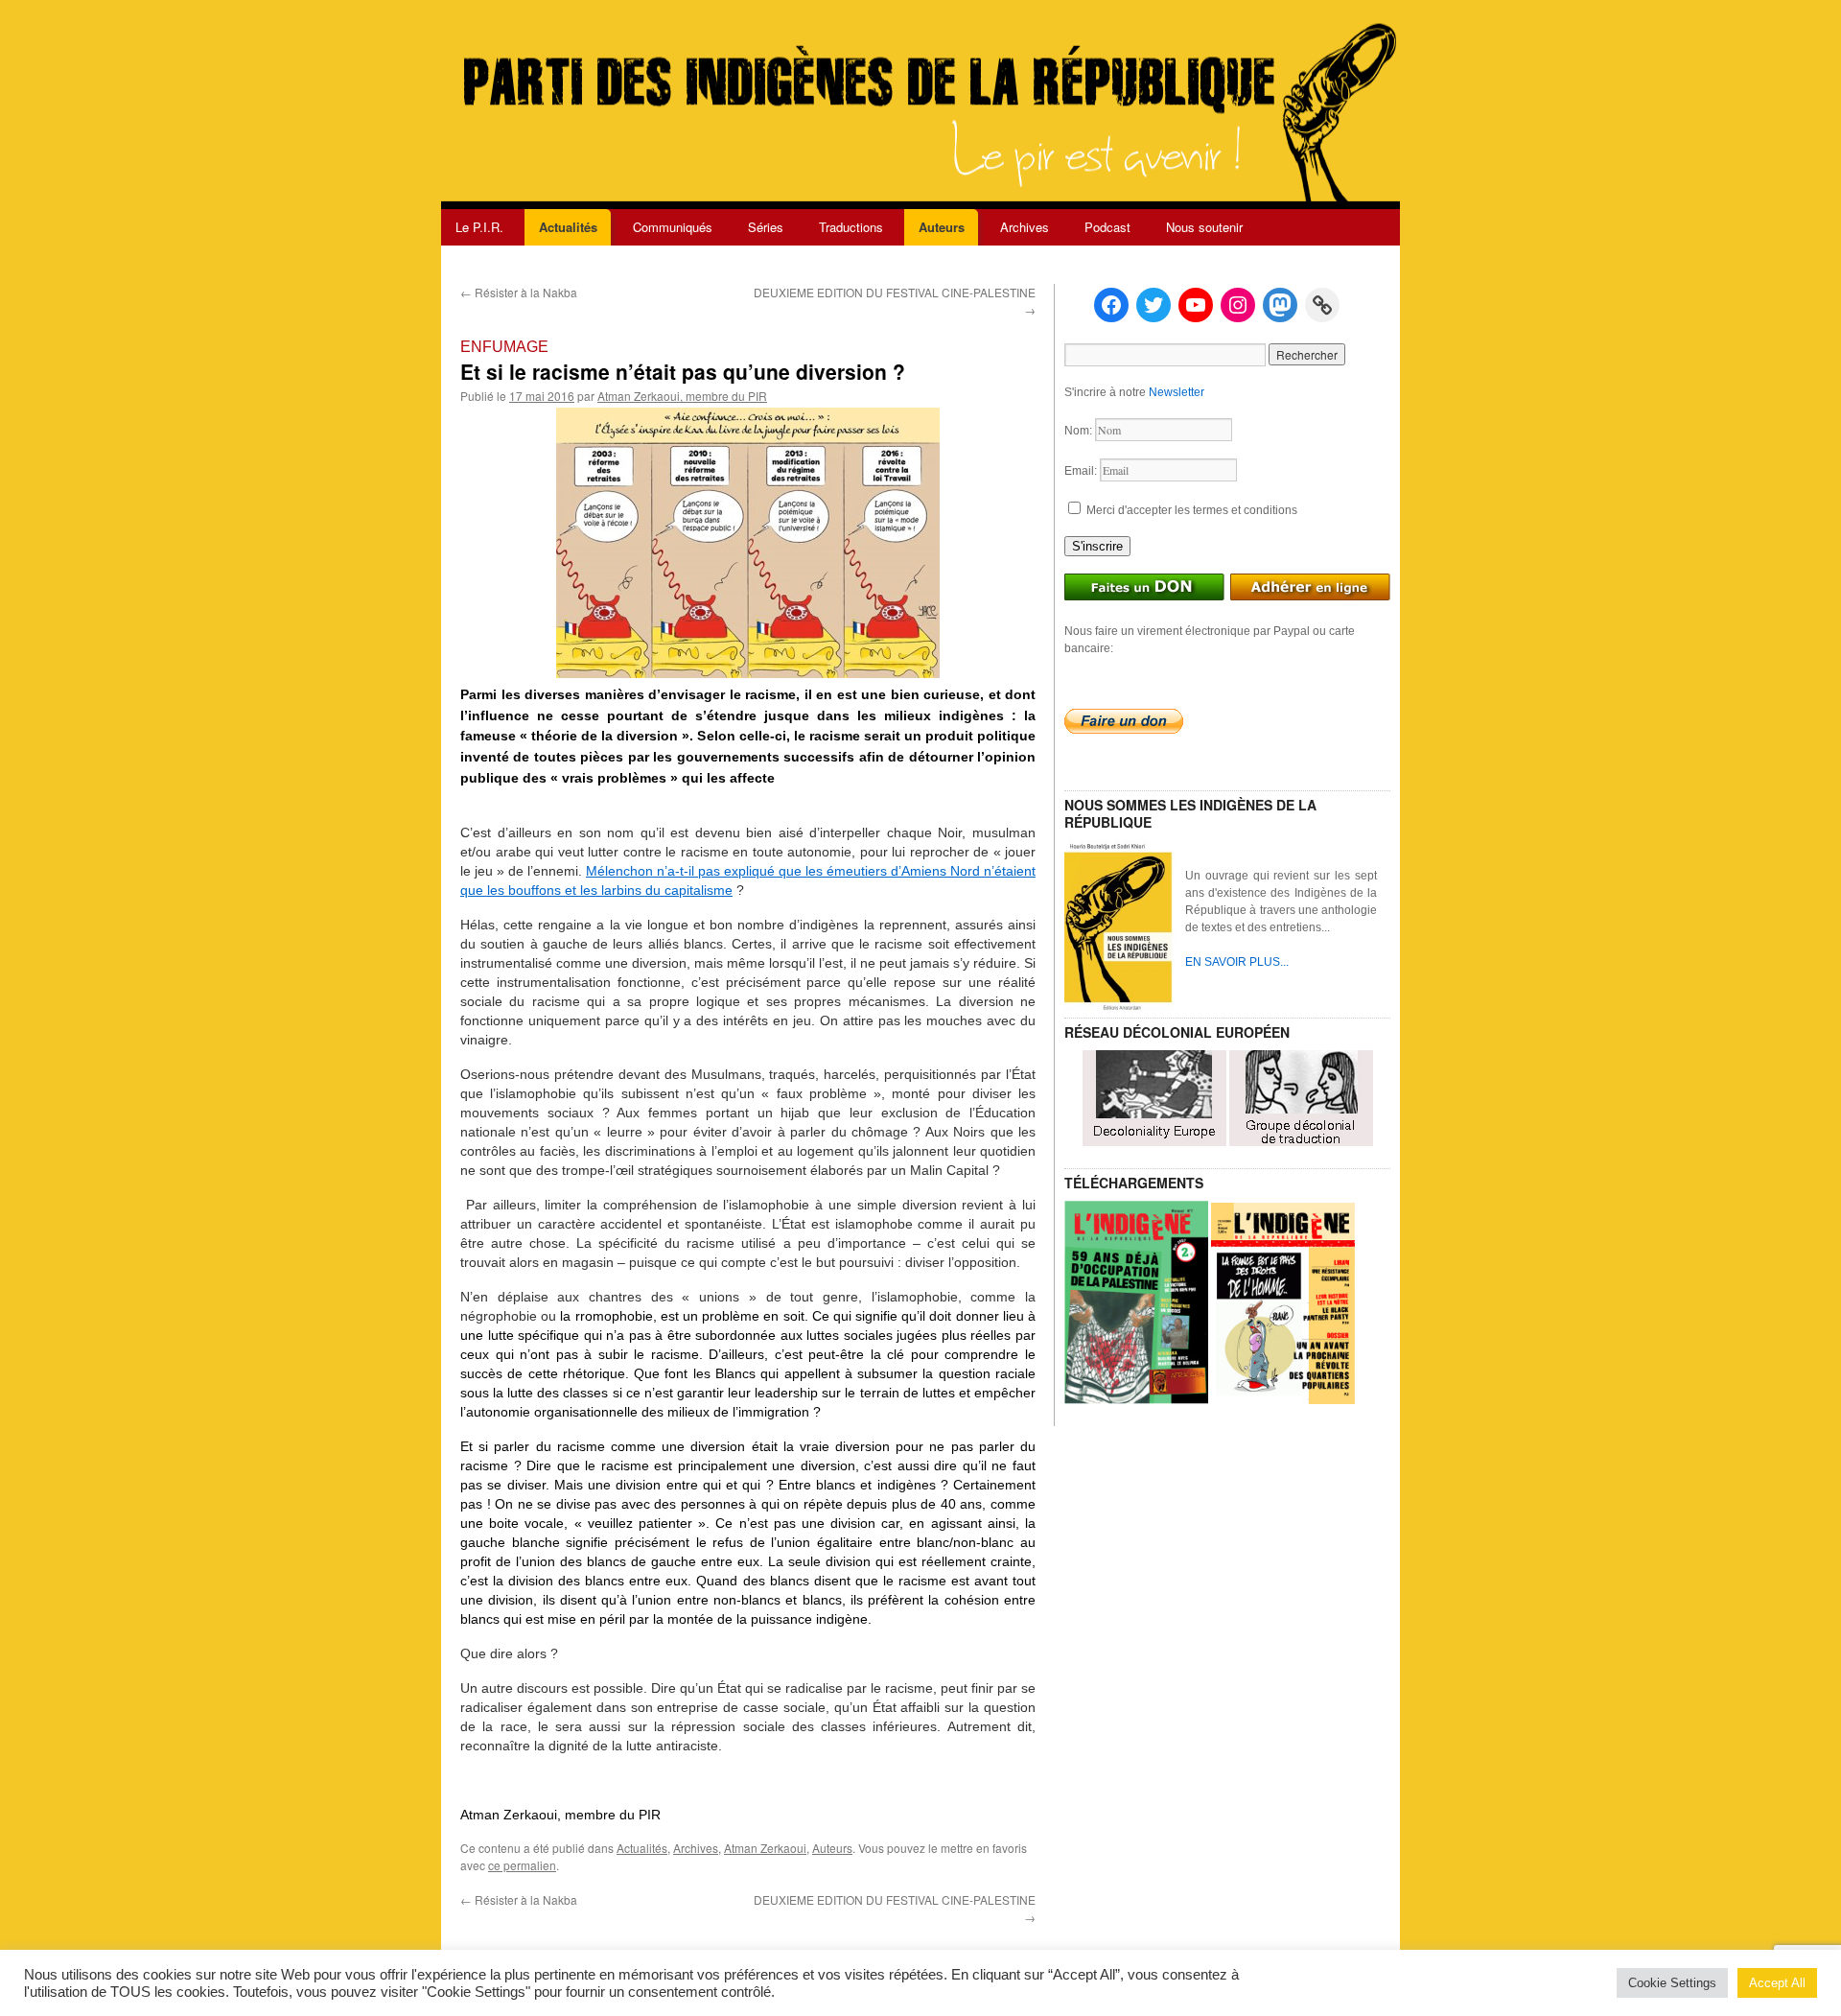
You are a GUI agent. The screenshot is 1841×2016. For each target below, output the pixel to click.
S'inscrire (1097, 546)
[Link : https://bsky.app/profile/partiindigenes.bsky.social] (1322, 305)
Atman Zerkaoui (765, 1848)
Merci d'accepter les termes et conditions (1190, 510)
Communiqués (673, 227)
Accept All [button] (1777, 1983)
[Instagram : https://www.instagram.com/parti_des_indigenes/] (1238, 305)
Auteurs (942, 227)
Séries (766, 227)
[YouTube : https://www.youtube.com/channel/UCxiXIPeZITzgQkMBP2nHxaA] (1196, 305)
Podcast (1107, 227)
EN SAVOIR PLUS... (1237, 962)
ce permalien (522, 1865)
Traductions (851, 227)
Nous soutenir (1204, 227)
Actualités (568, 227)
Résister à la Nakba (519, 292)
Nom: (1080, 431)
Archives (1025, 227)
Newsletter (1177, 392)
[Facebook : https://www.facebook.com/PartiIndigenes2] (1111, 305)
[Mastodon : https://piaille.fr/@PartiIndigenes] (1280, 305)
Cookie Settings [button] (1672, 1983)
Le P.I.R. (479, 227)
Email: (1082, 471)
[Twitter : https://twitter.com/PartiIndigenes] (1154, 305)
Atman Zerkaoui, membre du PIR (682, 396)
